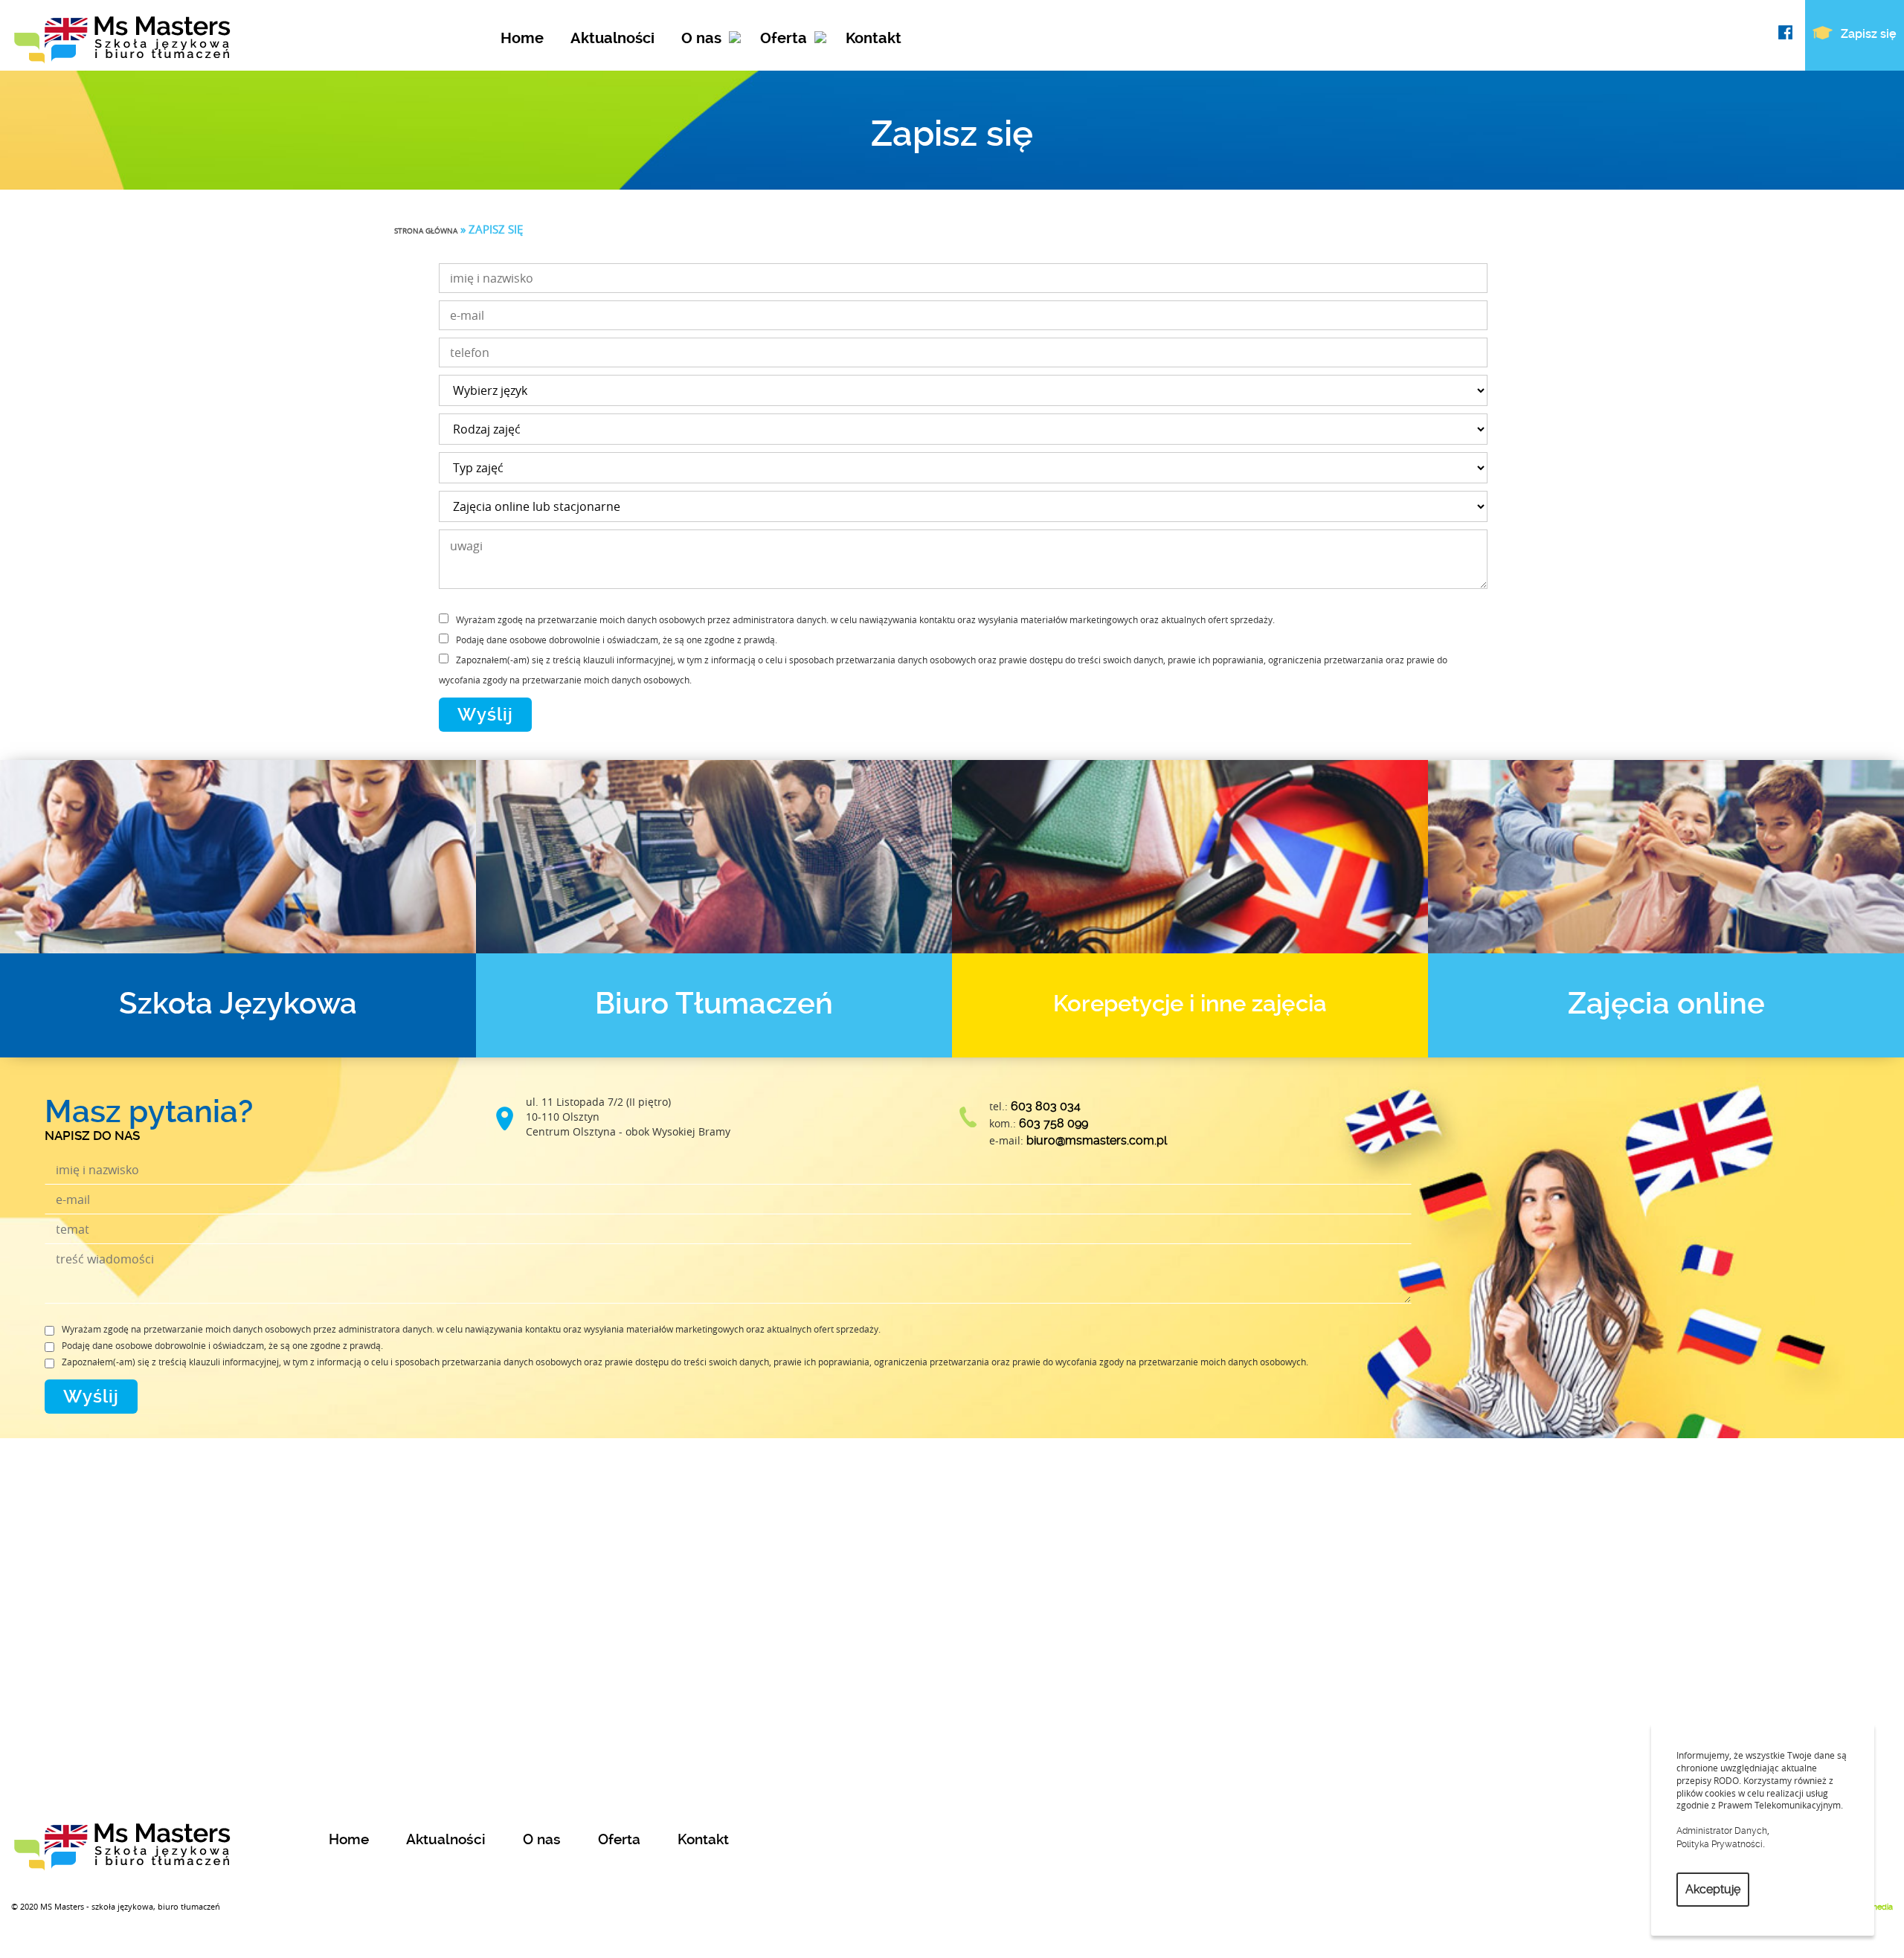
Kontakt (874, 38)
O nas (701, 38)
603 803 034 (1046, 1106)
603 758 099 (1054, 1123)
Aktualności (612, 38)
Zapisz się (1867, 34)
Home (522, 38)
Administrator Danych (1722, 1831)
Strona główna (426, 231)
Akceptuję (1713, 1889)
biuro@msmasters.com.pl (1097, 1140)
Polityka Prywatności (1720, 1844)
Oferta (784, 38)
